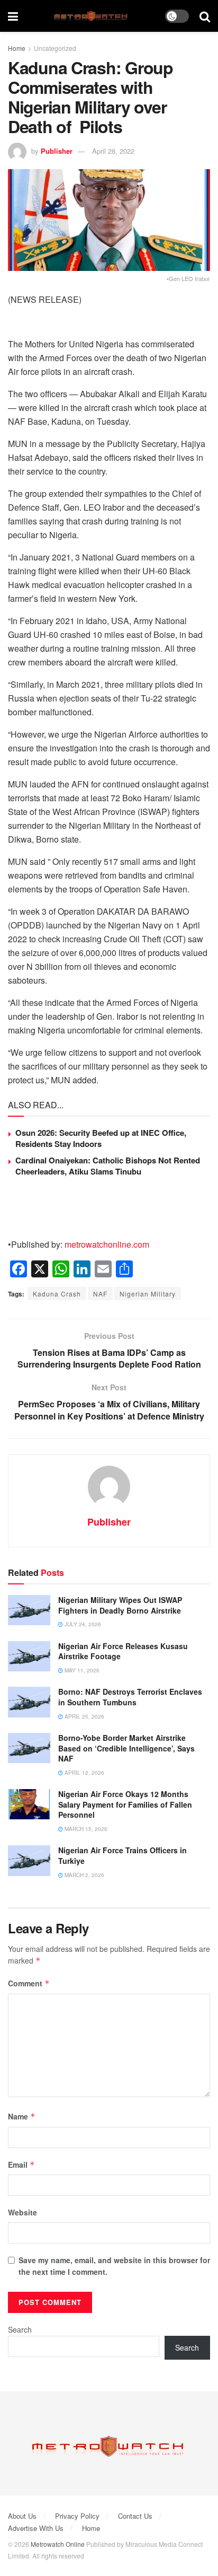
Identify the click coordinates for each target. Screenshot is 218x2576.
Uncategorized (55, 48)
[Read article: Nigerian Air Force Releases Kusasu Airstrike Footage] (29, 1656)
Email (21, 2165)
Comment (29, 1983)
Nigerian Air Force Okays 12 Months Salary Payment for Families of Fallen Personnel (125, 1804)
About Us (22, 2516)
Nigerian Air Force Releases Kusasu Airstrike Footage (123, 1651)
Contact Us (135, 2516)
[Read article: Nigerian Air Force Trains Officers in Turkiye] (29, 1860)
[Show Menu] (13, 16)
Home (17, 48)
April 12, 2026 (84, 1773)
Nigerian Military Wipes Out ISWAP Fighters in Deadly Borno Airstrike (120, 1605)
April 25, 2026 (84, 1716)
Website (22, 2212)
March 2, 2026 (84, 1875)
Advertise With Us (36, 2528)
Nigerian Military (148, 1294)
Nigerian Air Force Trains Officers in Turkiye (122, 1855)
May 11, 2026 (81, 1670)
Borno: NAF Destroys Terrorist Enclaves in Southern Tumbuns (130, 1697)
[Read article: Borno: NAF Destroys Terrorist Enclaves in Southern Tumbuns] (29, 1702)
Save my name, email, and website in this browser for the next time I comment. (114, 2266)
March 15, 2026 (85, 1829)
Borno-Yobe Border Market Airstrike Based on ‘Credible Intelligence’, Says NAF (126, 1748)
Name (22, 2116)
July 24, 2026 (82, 1624)
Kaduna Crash (57, 1294)
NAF (100, 1294)
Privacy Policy (77, 2516)
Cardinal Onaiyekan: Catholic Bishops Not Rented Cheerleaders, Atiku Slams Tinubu (108, 1166)
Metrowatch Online (58, 2544)
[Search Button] (205, 16)
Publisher (57, 151)
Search (20, 2329)
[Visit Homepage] (92, 16)
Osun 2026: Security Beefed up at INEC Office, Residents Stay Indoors (101, 1138)
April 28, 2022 (113, 151)
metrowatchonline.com (107, 1244)
